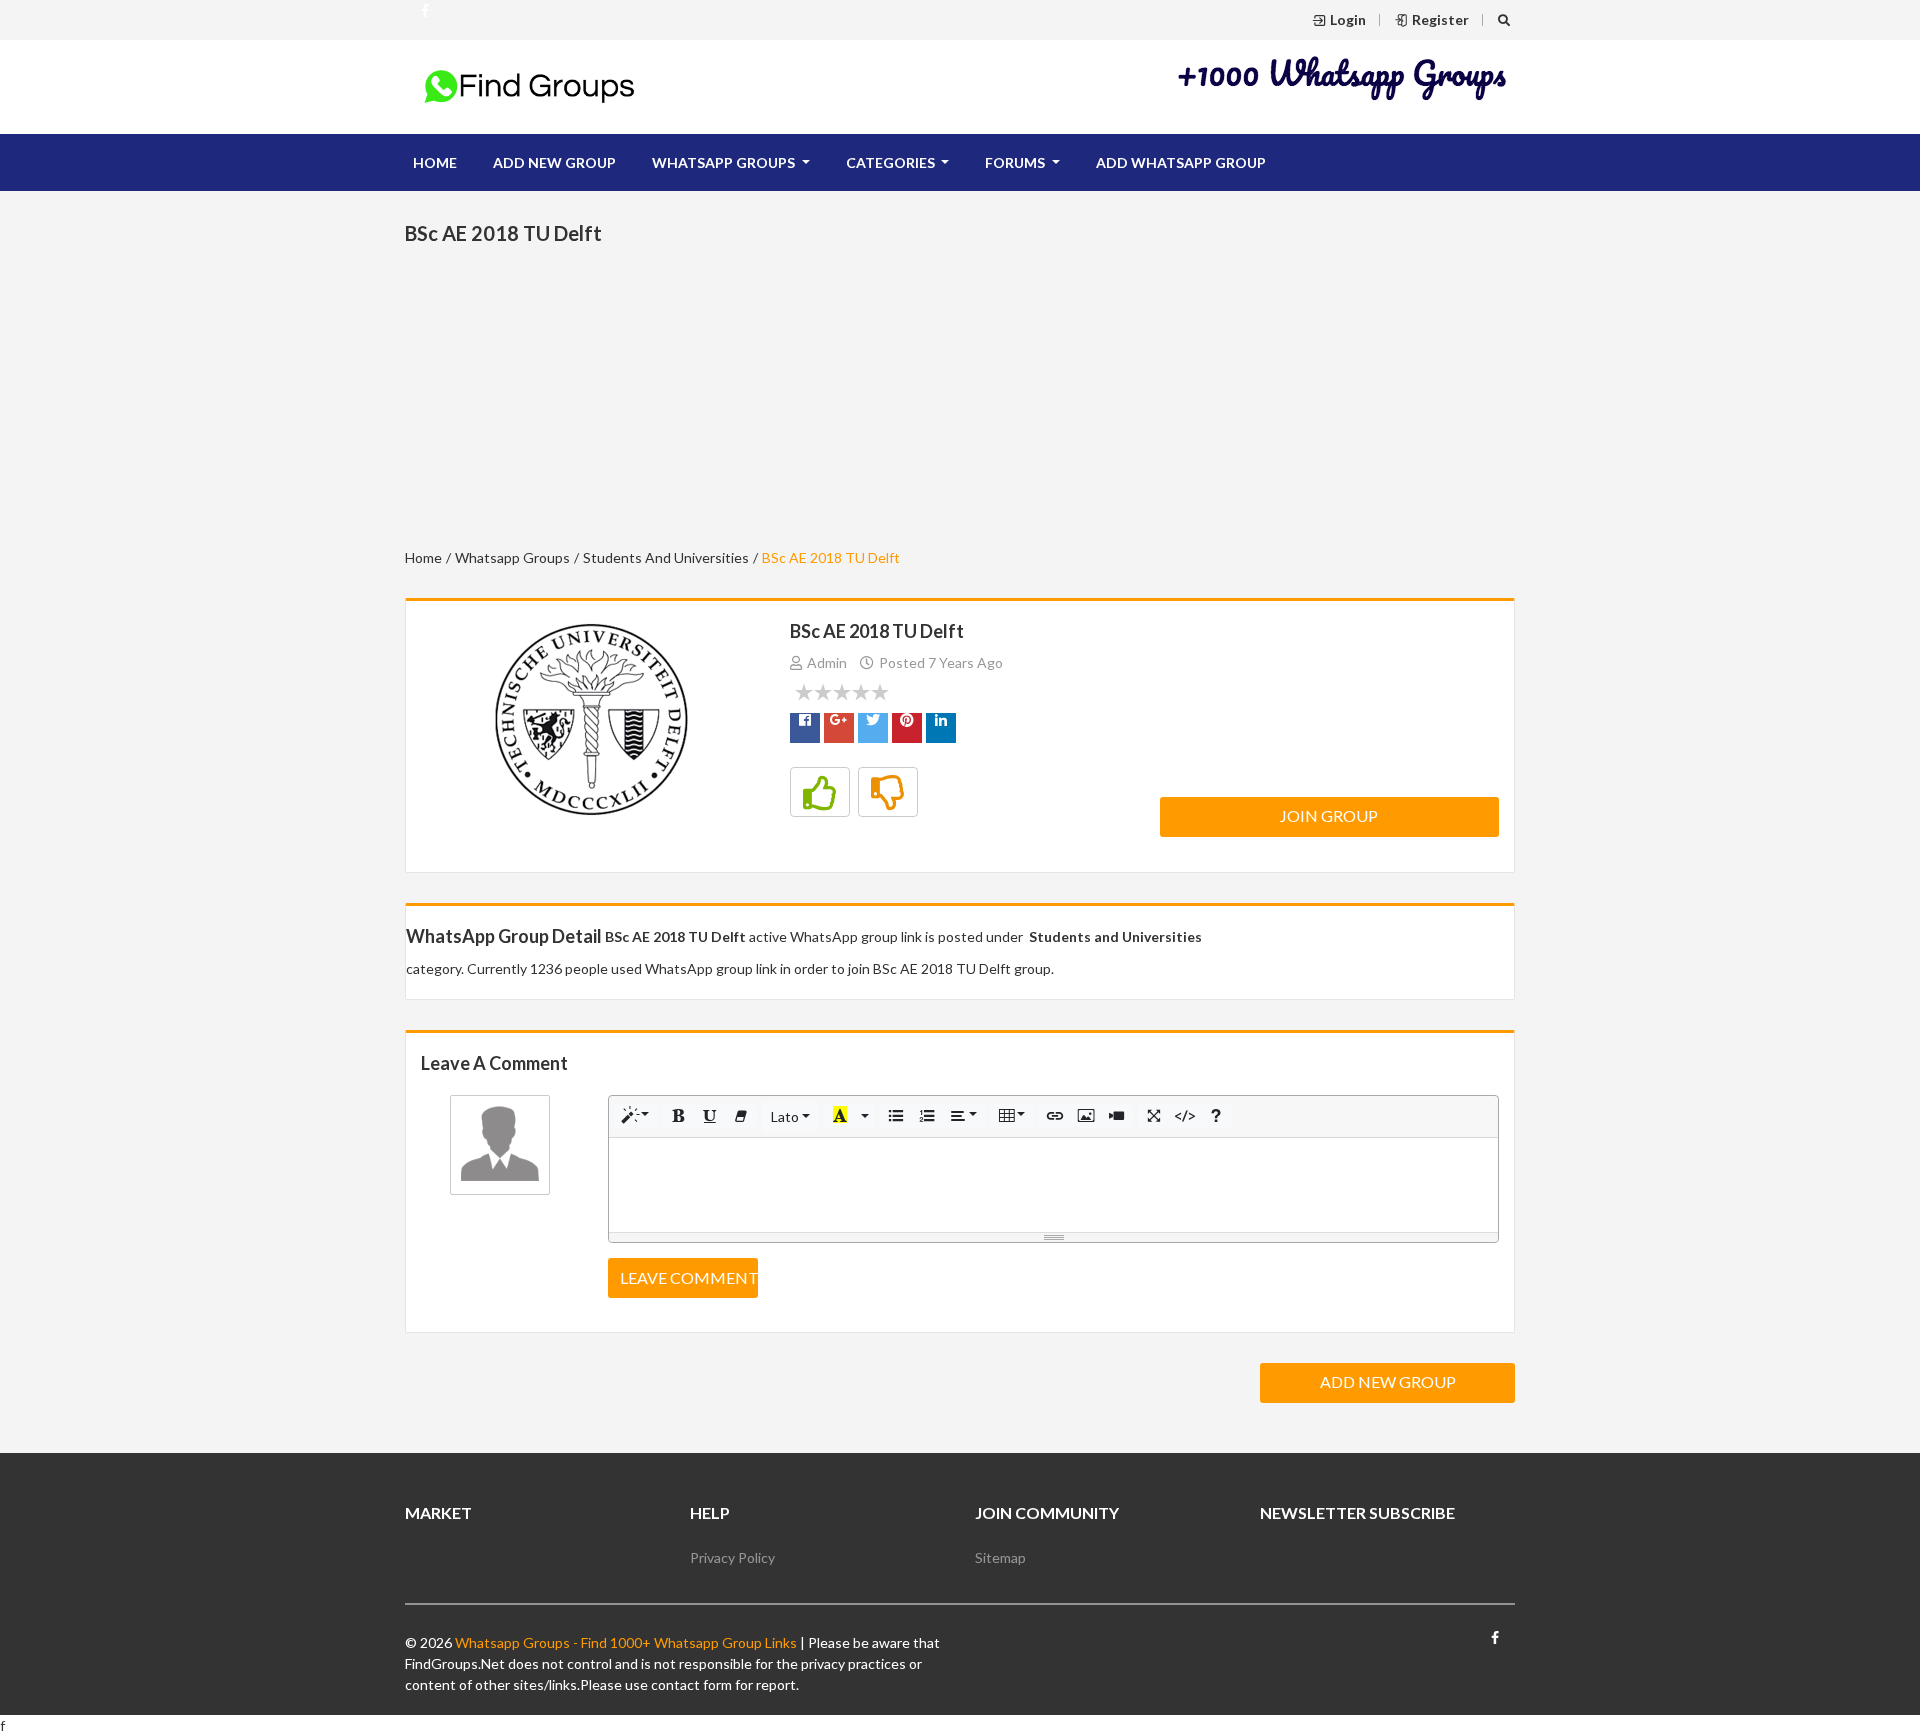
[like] (820, 792)
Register (1440, 19)
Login (1348, 19)
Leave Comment (689, 1277)
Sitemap (1000, 1557)
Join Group (1329, 815)
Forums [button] (1016, 162)
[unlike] (888, 792)
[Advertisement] (1343, 77)
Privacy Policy (732, 1557)
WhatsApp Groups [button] (725, 162)
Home (435, 162)
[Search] (1506, 19)
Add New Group (1388, 1381)
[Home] (530, 84)
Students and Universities (666, 557)
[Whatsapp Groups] (425, 19)
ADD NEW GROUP (554, 162)
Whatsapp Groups (512, 557)
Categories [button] (892, 162)
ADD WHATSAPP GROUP (1181, 162)
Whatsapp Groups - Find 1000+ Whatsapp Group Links (624, 1642)
